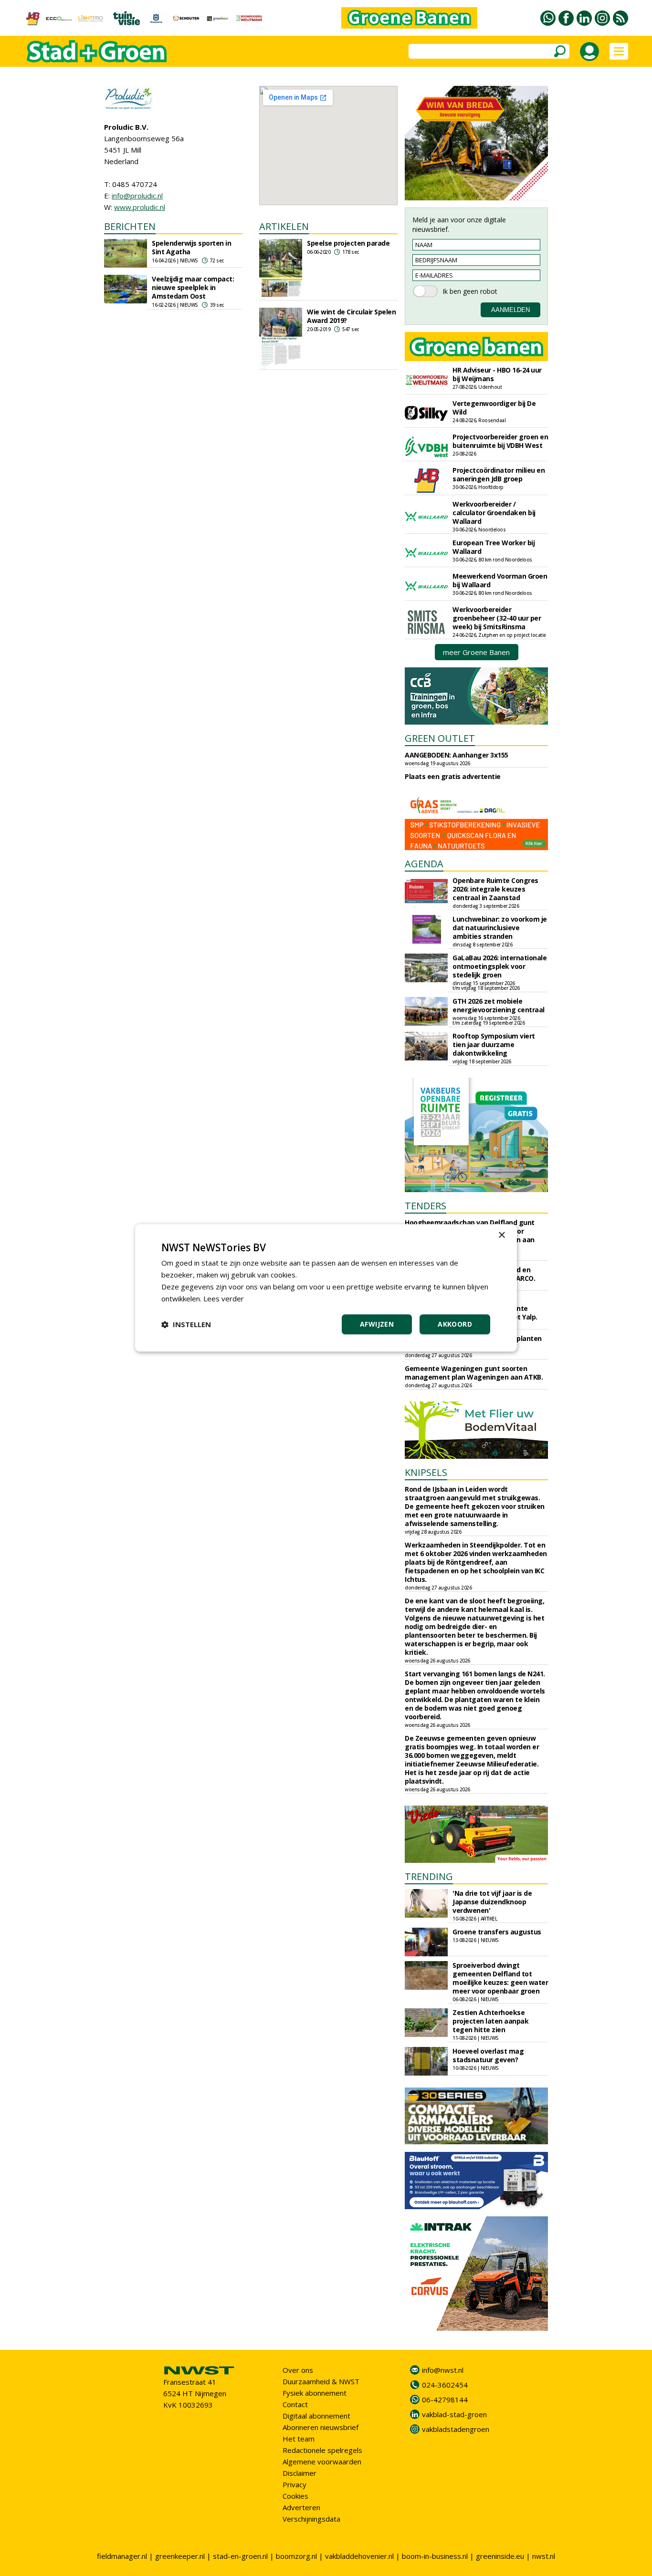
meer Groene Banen (476, 652)
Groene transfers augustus (497, 1932)
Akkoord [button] (455, 1324)
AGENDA (424, 864)
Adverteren (301, 2507)
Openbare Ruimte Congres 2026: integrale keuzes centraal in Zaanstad (495, 889)
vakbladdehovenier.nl (359, 2556)
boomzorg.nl (296, 2556)
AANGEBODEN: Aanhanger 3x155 (457, 755)
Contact (295, 2404)
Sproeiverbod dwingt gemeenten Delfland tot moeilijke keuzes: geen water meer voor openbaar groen (500, 1978)
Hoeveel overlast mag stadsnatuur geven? (488, 2055)
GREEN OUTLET (440, 738)
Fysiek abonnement (315, 2393)
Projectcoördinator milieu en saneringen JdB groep (499, 474)
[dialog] (326, 1288)
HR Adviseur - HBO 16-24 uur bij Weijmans (497, 374)
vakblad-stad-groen (454, 2414)
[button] (186, 1325)
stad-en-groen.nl (240, 2556)
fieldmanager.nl (122, 2556)
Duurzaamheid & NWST (321, 2381)
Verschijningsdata (311, 2519)
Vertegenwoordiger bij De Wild (494, 408)
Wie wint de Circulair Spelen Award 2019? (351, 316)
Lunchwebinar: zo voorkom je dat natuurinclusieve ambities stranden (500, 928)
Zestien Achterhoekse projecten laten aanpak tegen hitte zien (490, 2021)
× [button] (501, 1235)
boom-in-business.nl (435, 2556)
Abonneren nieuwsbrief (321, 2427)
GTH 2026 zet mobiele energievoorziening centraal (499, 1005)
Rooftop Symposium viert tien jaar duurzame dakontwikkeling (494, 1044)
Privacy (294, 2484)
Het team (299, 2439)
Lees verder (224, 1298)
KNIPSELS (426, 1472)
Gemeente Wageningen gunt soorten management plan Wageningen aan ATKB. (474, 1373)
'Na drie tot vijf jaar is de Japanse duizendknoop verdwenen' (492, 1902)
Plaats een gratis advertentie (453, 776)
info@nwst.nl (443, 2370)
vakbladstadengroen (456, 2429)
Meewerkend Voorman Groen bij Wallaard (500, 580)
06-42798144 (445, 2399)
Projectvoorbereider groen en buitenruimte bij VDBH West (500, 441)
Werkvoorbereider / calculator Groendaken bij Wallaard (494, 513)
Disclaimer (300, 2473)
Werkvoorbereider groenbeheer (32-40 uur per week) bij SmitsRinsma (497, 618)
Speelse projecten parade (348, 243)
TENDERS (426, 1206)
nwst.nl (544, 2556)
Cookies (295, 2496)
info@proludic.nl (137, 196)
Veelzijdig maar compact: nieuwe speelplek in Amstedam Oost (193, 287)
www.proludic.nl (140, 207)
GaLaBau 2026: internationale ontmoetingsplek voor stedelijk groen (500, 966)
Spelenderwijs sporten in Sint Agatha (191, 247)
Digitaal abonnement (316, 2416)
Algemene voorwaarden (322, 2462)
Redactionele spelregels (322, 2450)
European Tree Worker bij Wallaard (494, 547)
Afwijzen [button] (377, 1324)
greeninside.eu (500, 2556)
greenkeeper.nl (180, 2556)
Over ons (298, 2370)
